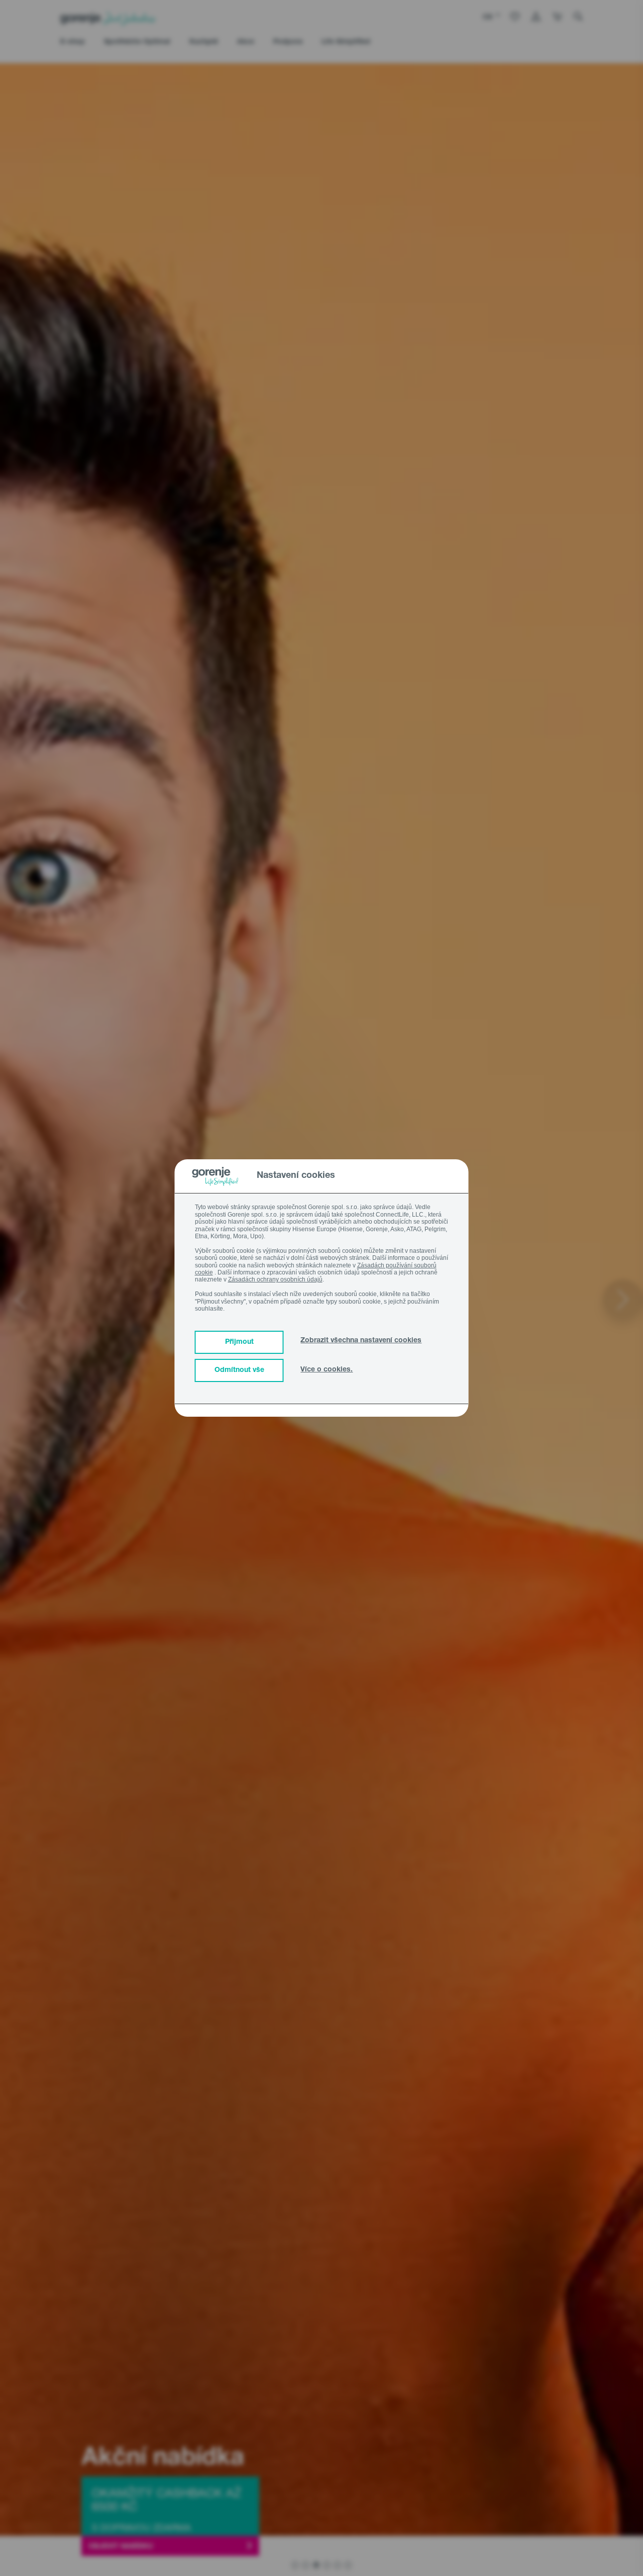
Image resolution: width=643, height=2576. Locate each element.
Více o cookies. (327, 1370)
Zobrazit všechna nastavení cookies (361, 1341)
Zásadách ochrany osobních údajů (275, 1279)
